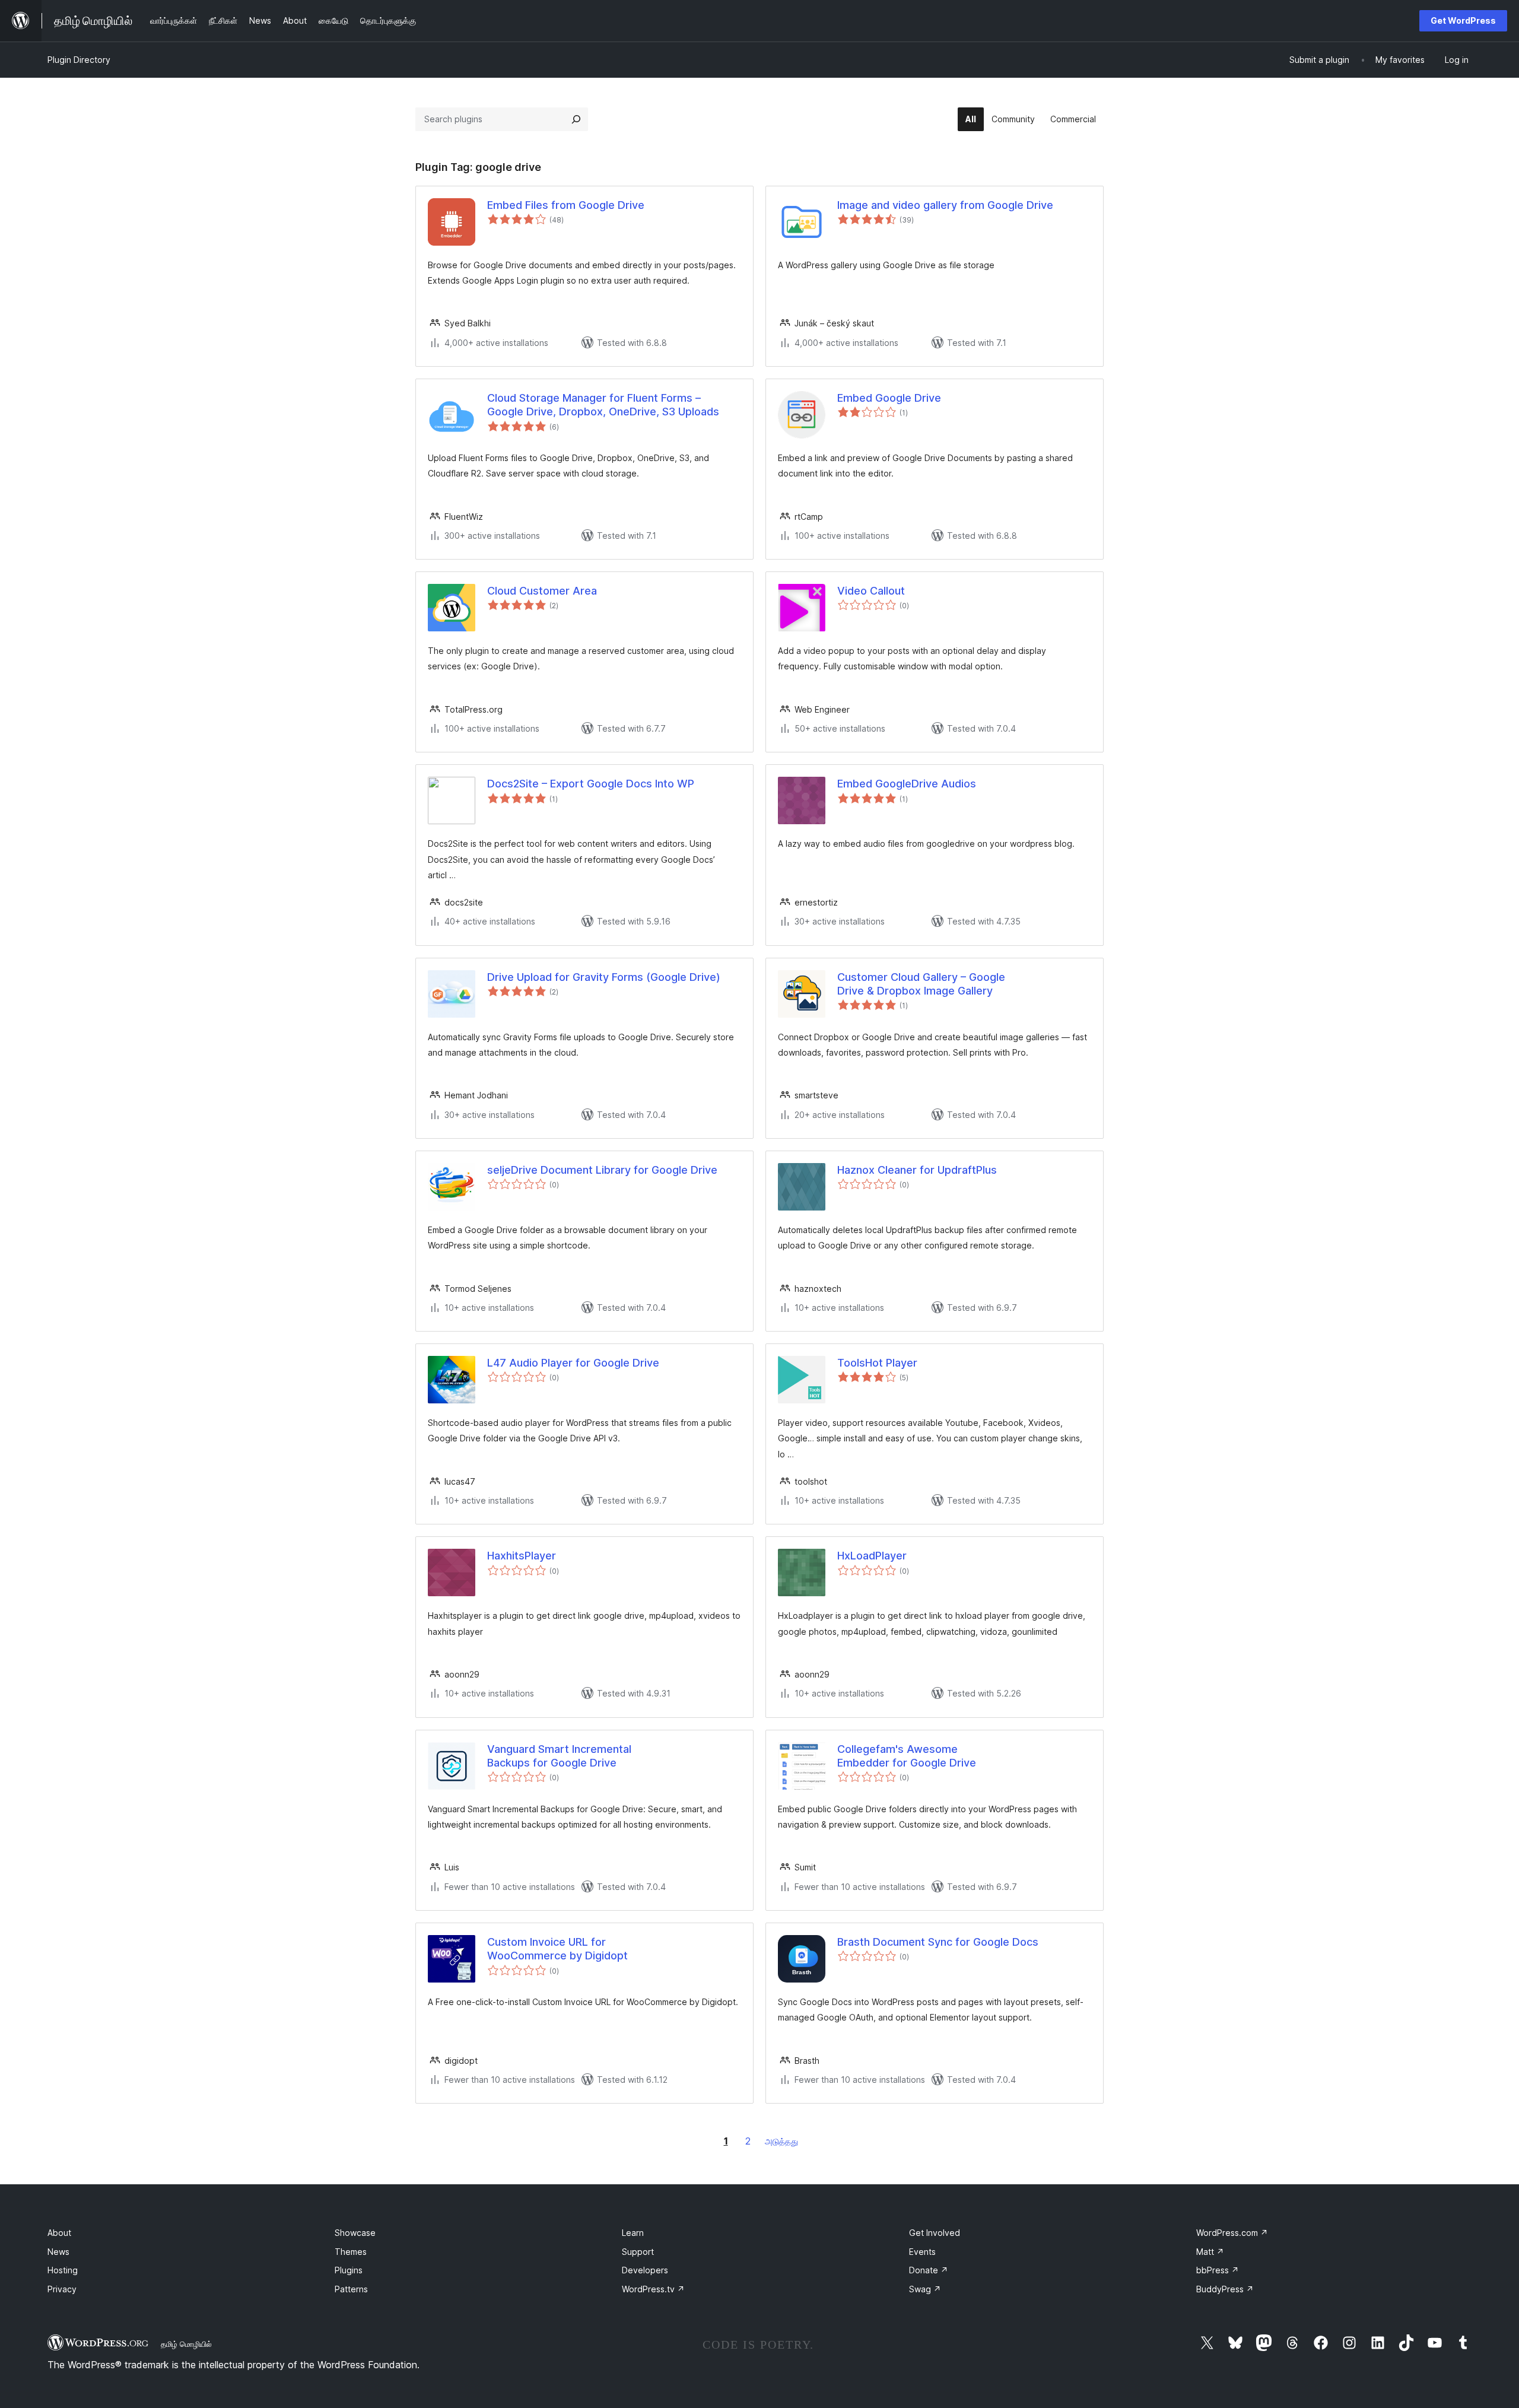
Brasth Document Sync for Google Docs (938, 1942)
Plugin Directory (79, 60)
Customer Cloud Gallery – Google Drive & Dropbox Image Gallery (921, 984)
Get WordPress (1463, 20)
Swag (925, 2289)
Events (922, 2252)
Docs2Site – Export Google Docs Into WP (591, 784)
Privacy (62, 2289)
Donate (929, 2270)
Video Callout (871, 591)
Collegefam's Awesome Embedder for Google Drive (907, 1756)
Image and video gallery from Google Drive (945, 205)
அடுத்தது (781, 2141)
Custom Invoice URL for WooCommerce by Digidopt (557, 1949)
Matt (1210, 2252)
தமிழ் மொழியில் (186, 2344)
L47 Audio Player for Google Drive (573, 1363)
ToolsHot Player (877, 1363)
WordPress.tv (653, 2289)
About (59, 2233)
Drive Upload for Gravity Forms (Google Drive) (604, 977)
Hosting (63, 2270)
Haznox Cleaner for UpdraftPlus (917, 1170)
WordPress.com (1232, 2233)
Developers (645, 2270)
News (58, 2252)
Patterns (351, 2289)
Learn (633, 2233)
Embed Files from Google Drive (566, 205)
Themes (351, 2252)
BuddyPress (1225, 2289)
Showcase (355, 2233)
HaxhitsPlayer (522, 1556)
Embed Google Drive (889, 398)
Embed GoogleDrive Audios (907, 784)
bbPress (1218, 2270)
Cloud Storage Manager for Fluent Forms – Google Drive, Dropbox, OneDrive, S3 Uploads (603, 405)
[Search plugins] (576, 119)
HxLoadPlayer (872, 1556)
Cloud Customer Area (542, 591)
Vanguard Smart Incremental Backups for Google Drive (559, 1756)
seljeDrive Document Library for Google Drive (602, 1170)
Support (638, 2252)
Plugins (349, 2270)
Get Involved (935, 2233)
